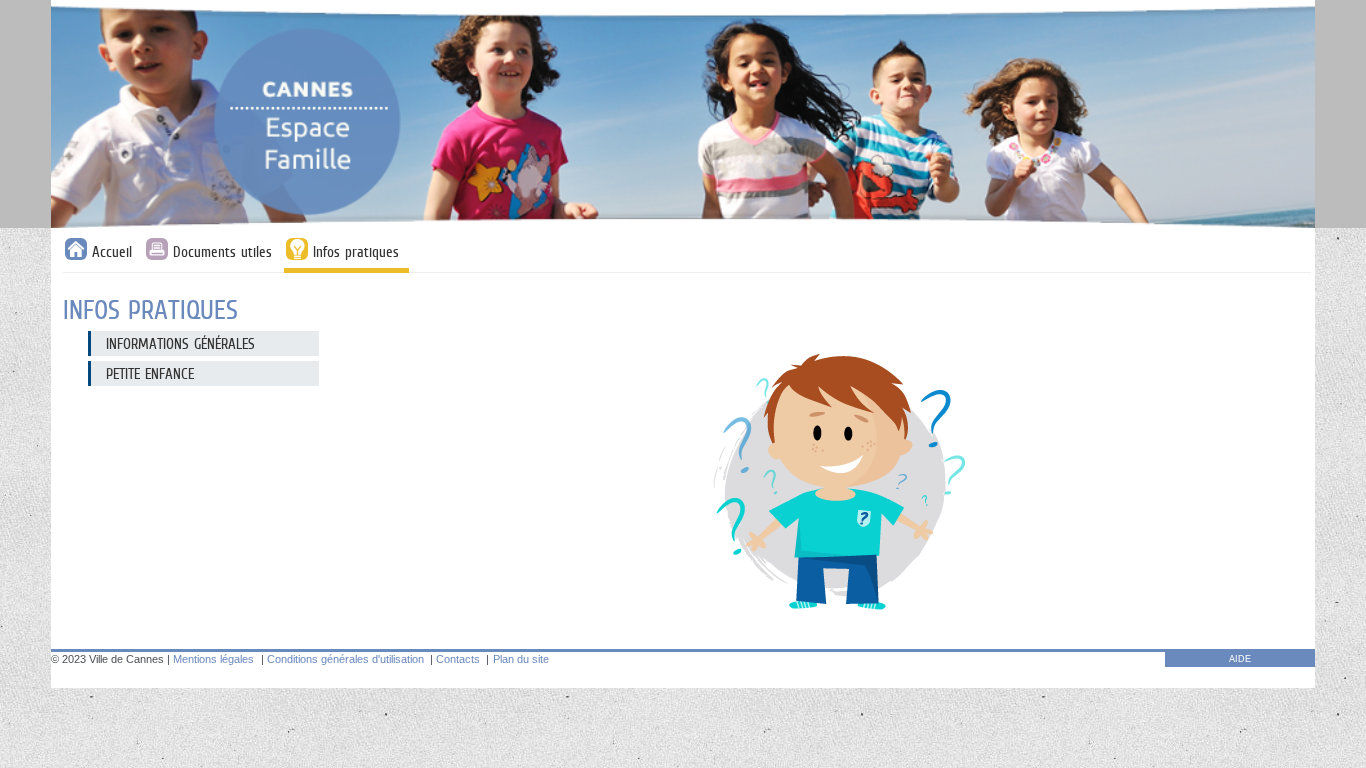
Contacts (458, 659)
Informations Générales (180, 343)
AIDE (1240, 659)
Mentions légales (213, 659)
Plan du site (521, 659)
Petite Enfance (150, 373)
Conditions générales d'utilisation (345, 659)
